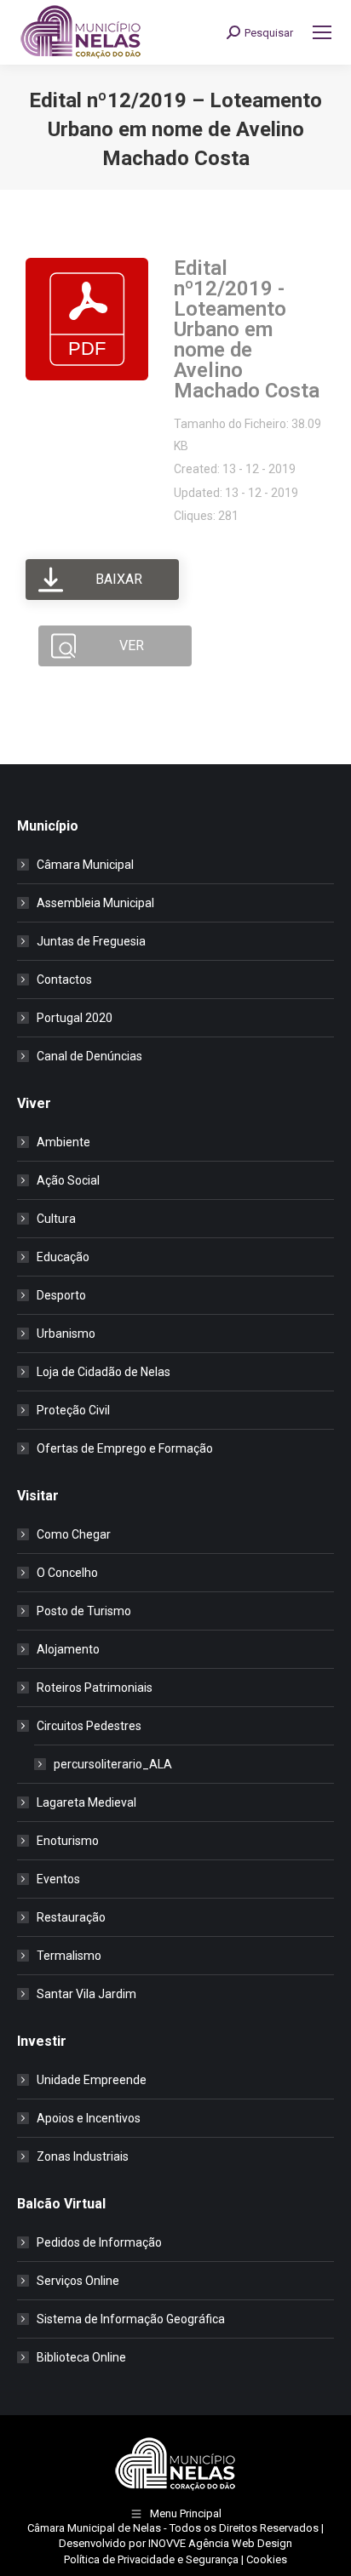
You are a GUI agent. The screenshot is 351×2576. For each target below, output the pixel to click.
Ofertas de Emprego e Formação (125, 1448)
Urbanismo (66, 1334)
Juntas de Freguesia (91, 941)
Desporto (61, 1295)
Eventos (58, 1879)
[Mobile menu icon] (322, 32)
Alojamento (68, 1649)
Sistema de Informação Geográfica (131, 2319)
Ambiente (63, 1142)
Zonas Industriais (83, 2156)
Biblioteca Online (81, 2357)
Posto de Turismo (84, 1611)
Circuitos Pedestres (89, 1726)
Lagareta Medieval (86, 1802)
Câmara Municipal (85, 865)
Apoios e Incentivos (89, 2118)
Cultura (56, 1219)
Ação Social (68, 1180)
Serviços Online (78, 2281)
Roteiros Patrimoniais (95, 1688)
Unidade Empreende (92, 2080)
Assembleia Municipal (95, 903)
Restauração (71, 1917)
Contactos (64, 980)
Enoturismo (68, 1841)
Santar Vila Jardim (86, 1994)
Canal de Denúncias (89, 1056)
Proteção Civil (73, 1410)
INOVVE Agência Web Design (220, 2543)
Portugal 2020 (75, 1018)
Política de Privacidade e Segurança (151, 2559)
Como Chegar (74, 1534)
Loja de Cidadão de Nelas (104, 1372)
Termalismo (69, 1956)
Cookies (267, 2559)
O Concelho (67, 1573)
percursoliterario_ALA (113, 1764)
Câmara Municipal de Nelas (94, 2528)
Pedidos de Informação (99, 2242)
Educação (63, 1257)
